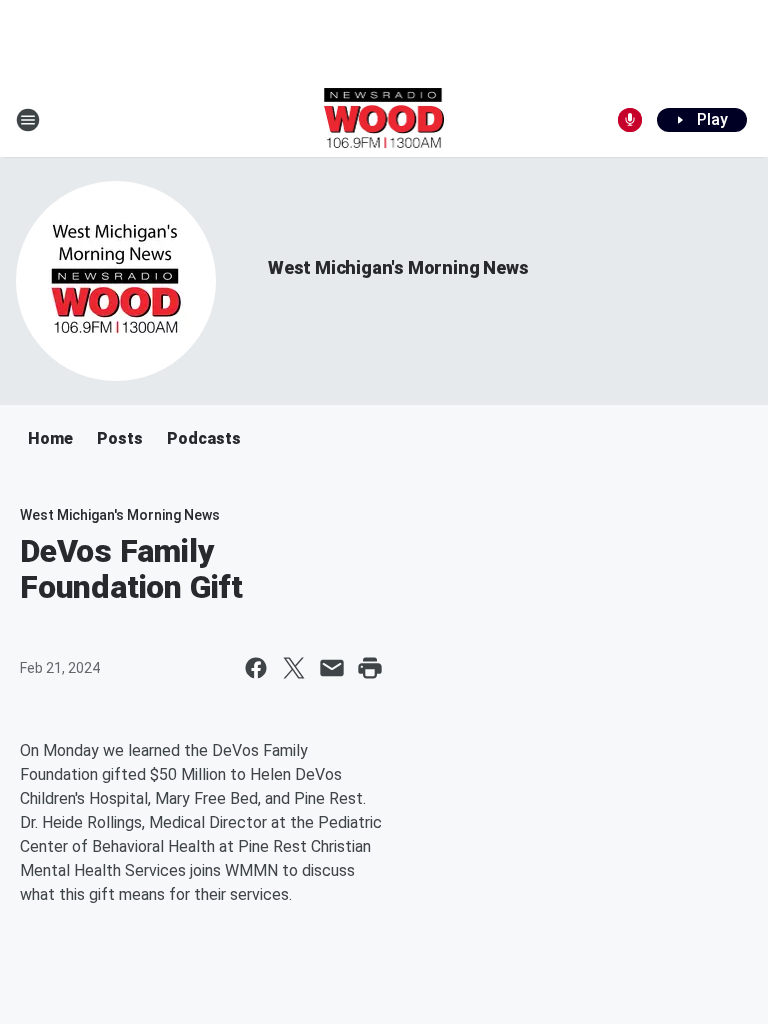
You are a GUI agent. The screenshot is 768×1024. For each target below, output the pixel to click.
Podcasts (204, 438)
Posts (120, 438)
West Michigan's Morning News (398, 267)
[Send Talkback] (630, 120)
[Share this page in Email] (332, 668)
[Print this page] (370, 668)
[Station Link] (384, 120)
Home (50, 438)
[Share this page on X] (294, 668)
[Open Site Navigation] (28, 120)
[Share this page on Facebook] (256, 668)
